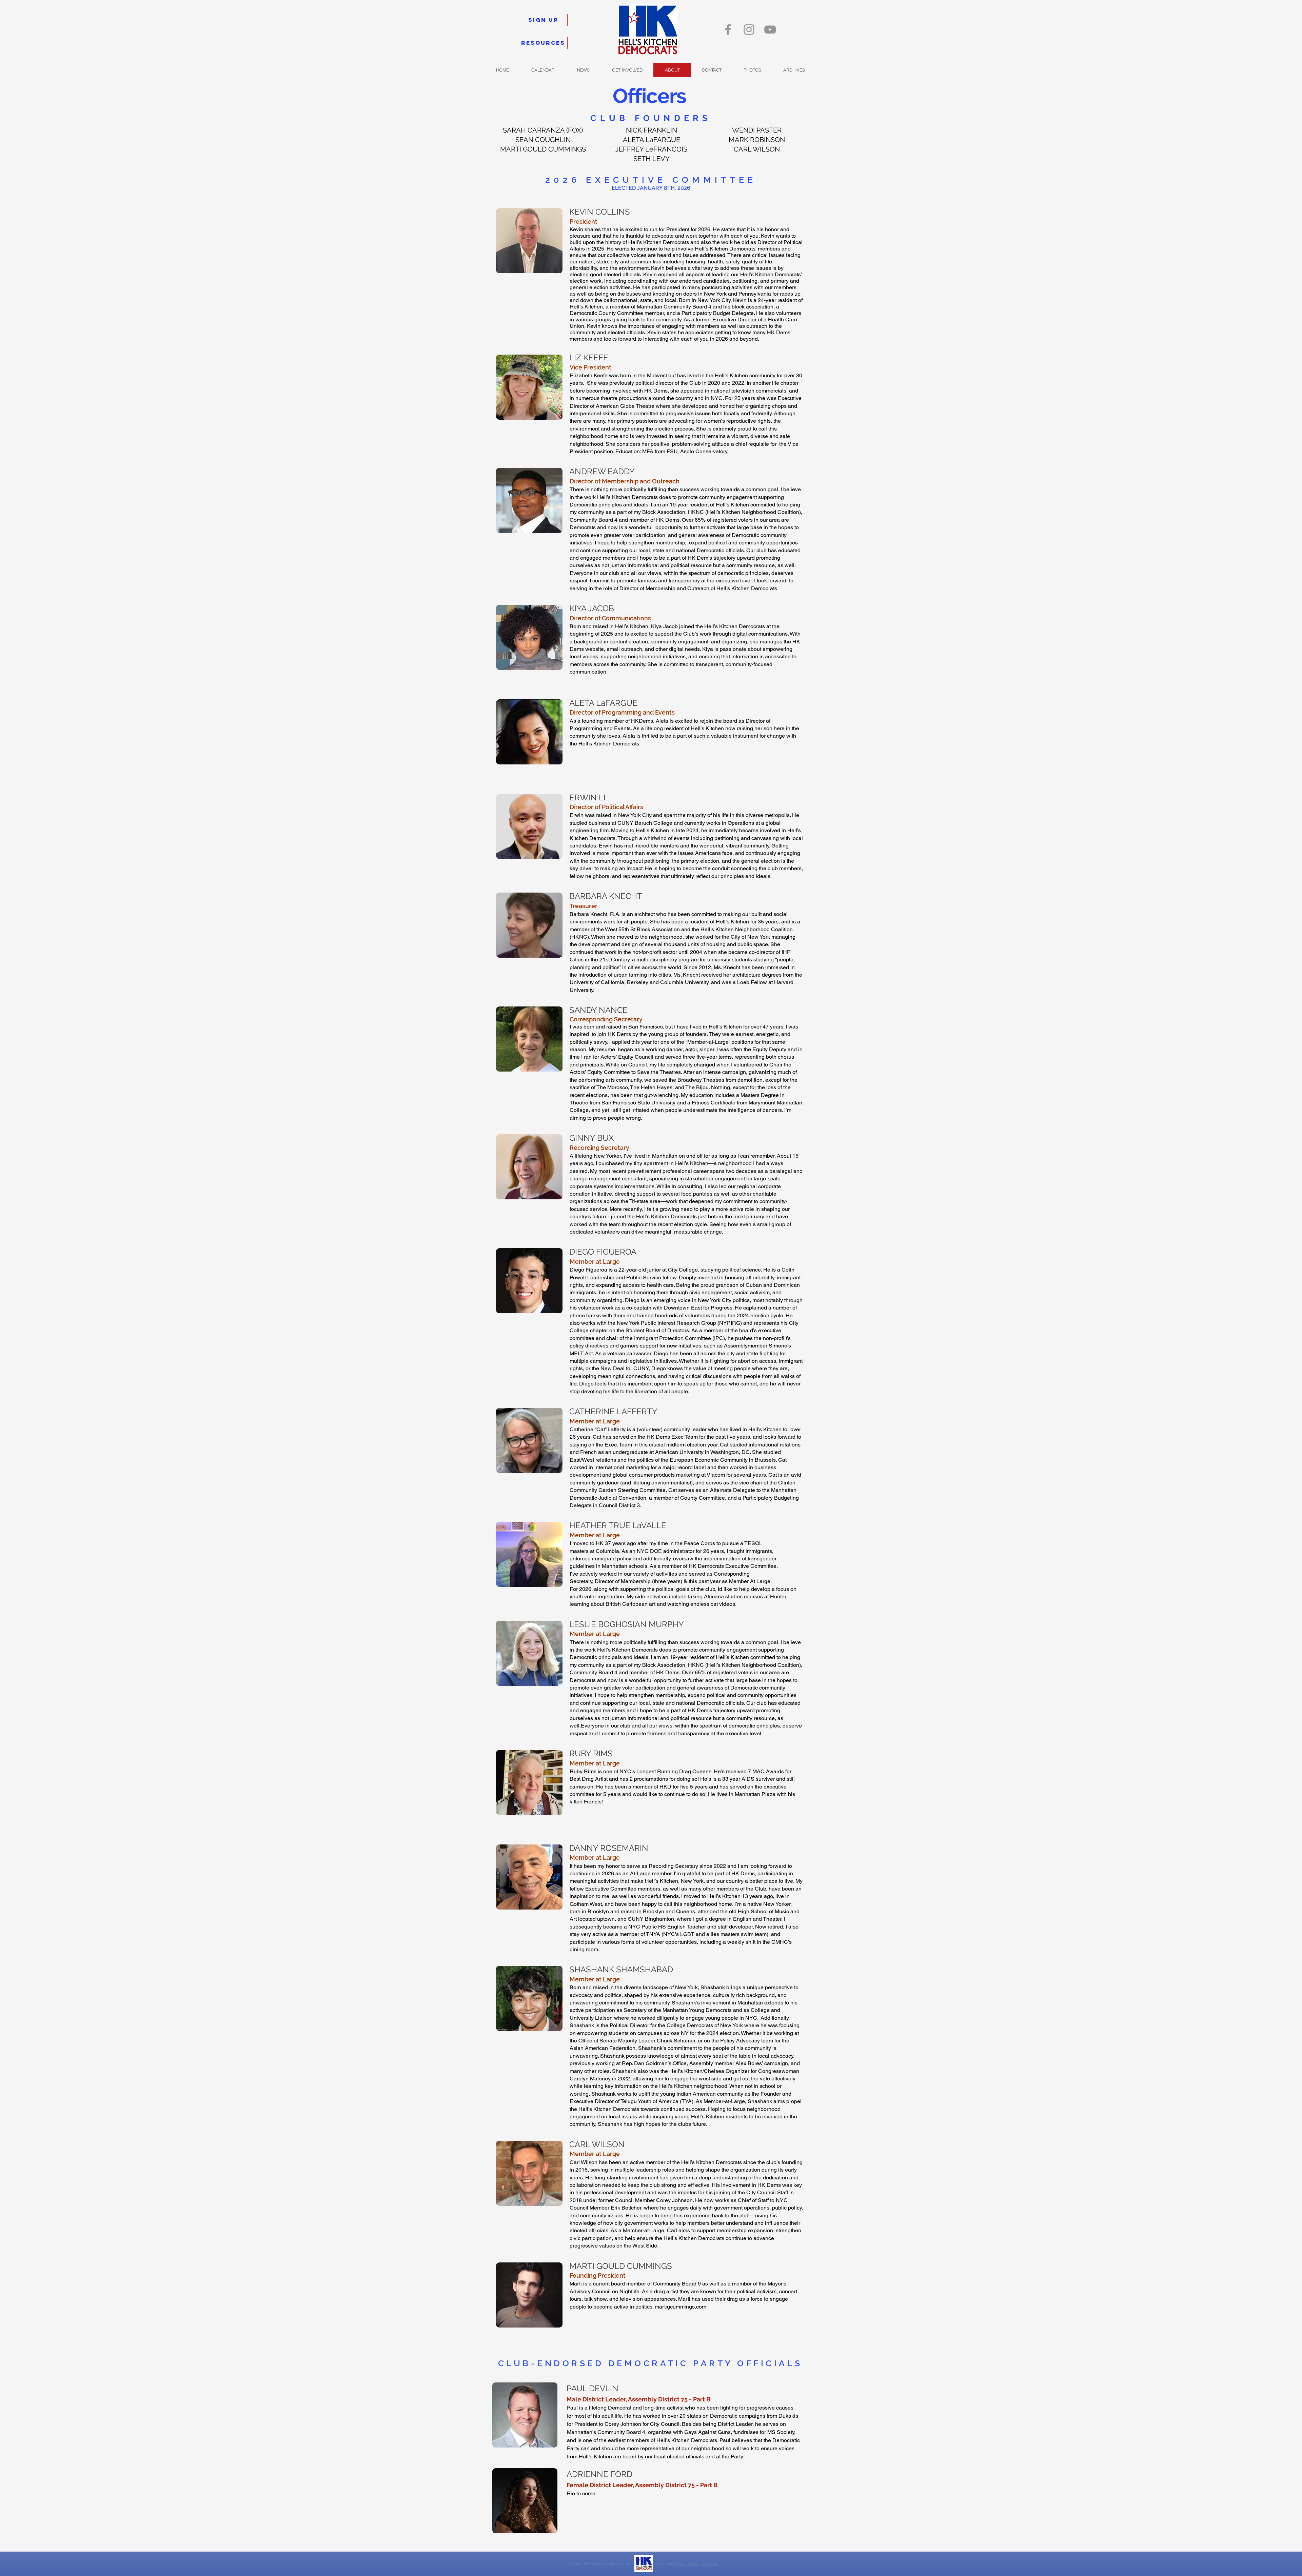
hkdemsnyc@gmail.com (695, 2563)
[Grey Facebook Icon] (728, 29)
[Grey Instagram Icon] (749, 29)
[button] (752, 70)
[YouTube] (770, 29)
